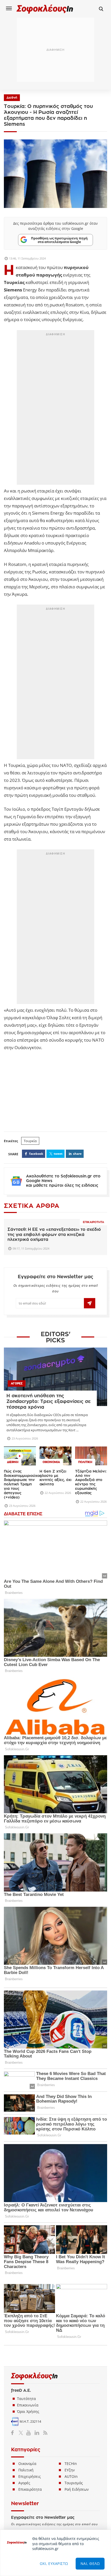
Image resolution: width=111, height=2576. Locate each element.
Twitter (22, 2433)
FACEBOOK (36, 1154)
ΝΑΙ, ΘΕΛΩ (90, 2564)
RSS (44, 2433)
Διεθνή (12, 98)
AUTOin (71, 2476)
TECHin (71, 2464)
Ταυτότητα (26, 2399)
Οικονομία (27, 2464)
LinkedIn (37, 2433)
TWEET (58, 1154)
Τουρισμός (74, 2483)
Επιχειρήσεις (30, 2476)
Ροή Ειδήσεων (77, 2489)
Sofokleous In (45, 9)
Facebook (14, 2433)
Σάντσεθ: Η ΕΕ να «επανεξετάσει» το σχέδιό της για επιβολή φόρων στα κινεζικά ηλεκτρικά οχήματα (54, 1234)
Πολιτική (26, 2470)
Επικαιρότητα (93, 1222)
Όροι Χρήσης (28, 2411)
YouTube (29, 2433)
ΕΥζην (70, 2470)
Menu (9, 8)
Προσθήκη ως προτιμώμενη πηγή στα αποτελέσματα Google (59, 240)
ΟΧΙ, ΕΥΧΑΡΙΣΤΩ (54, 2564)
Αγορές (24, 2483)
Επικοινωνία (28, 2405)
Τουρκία (30, 1141)
